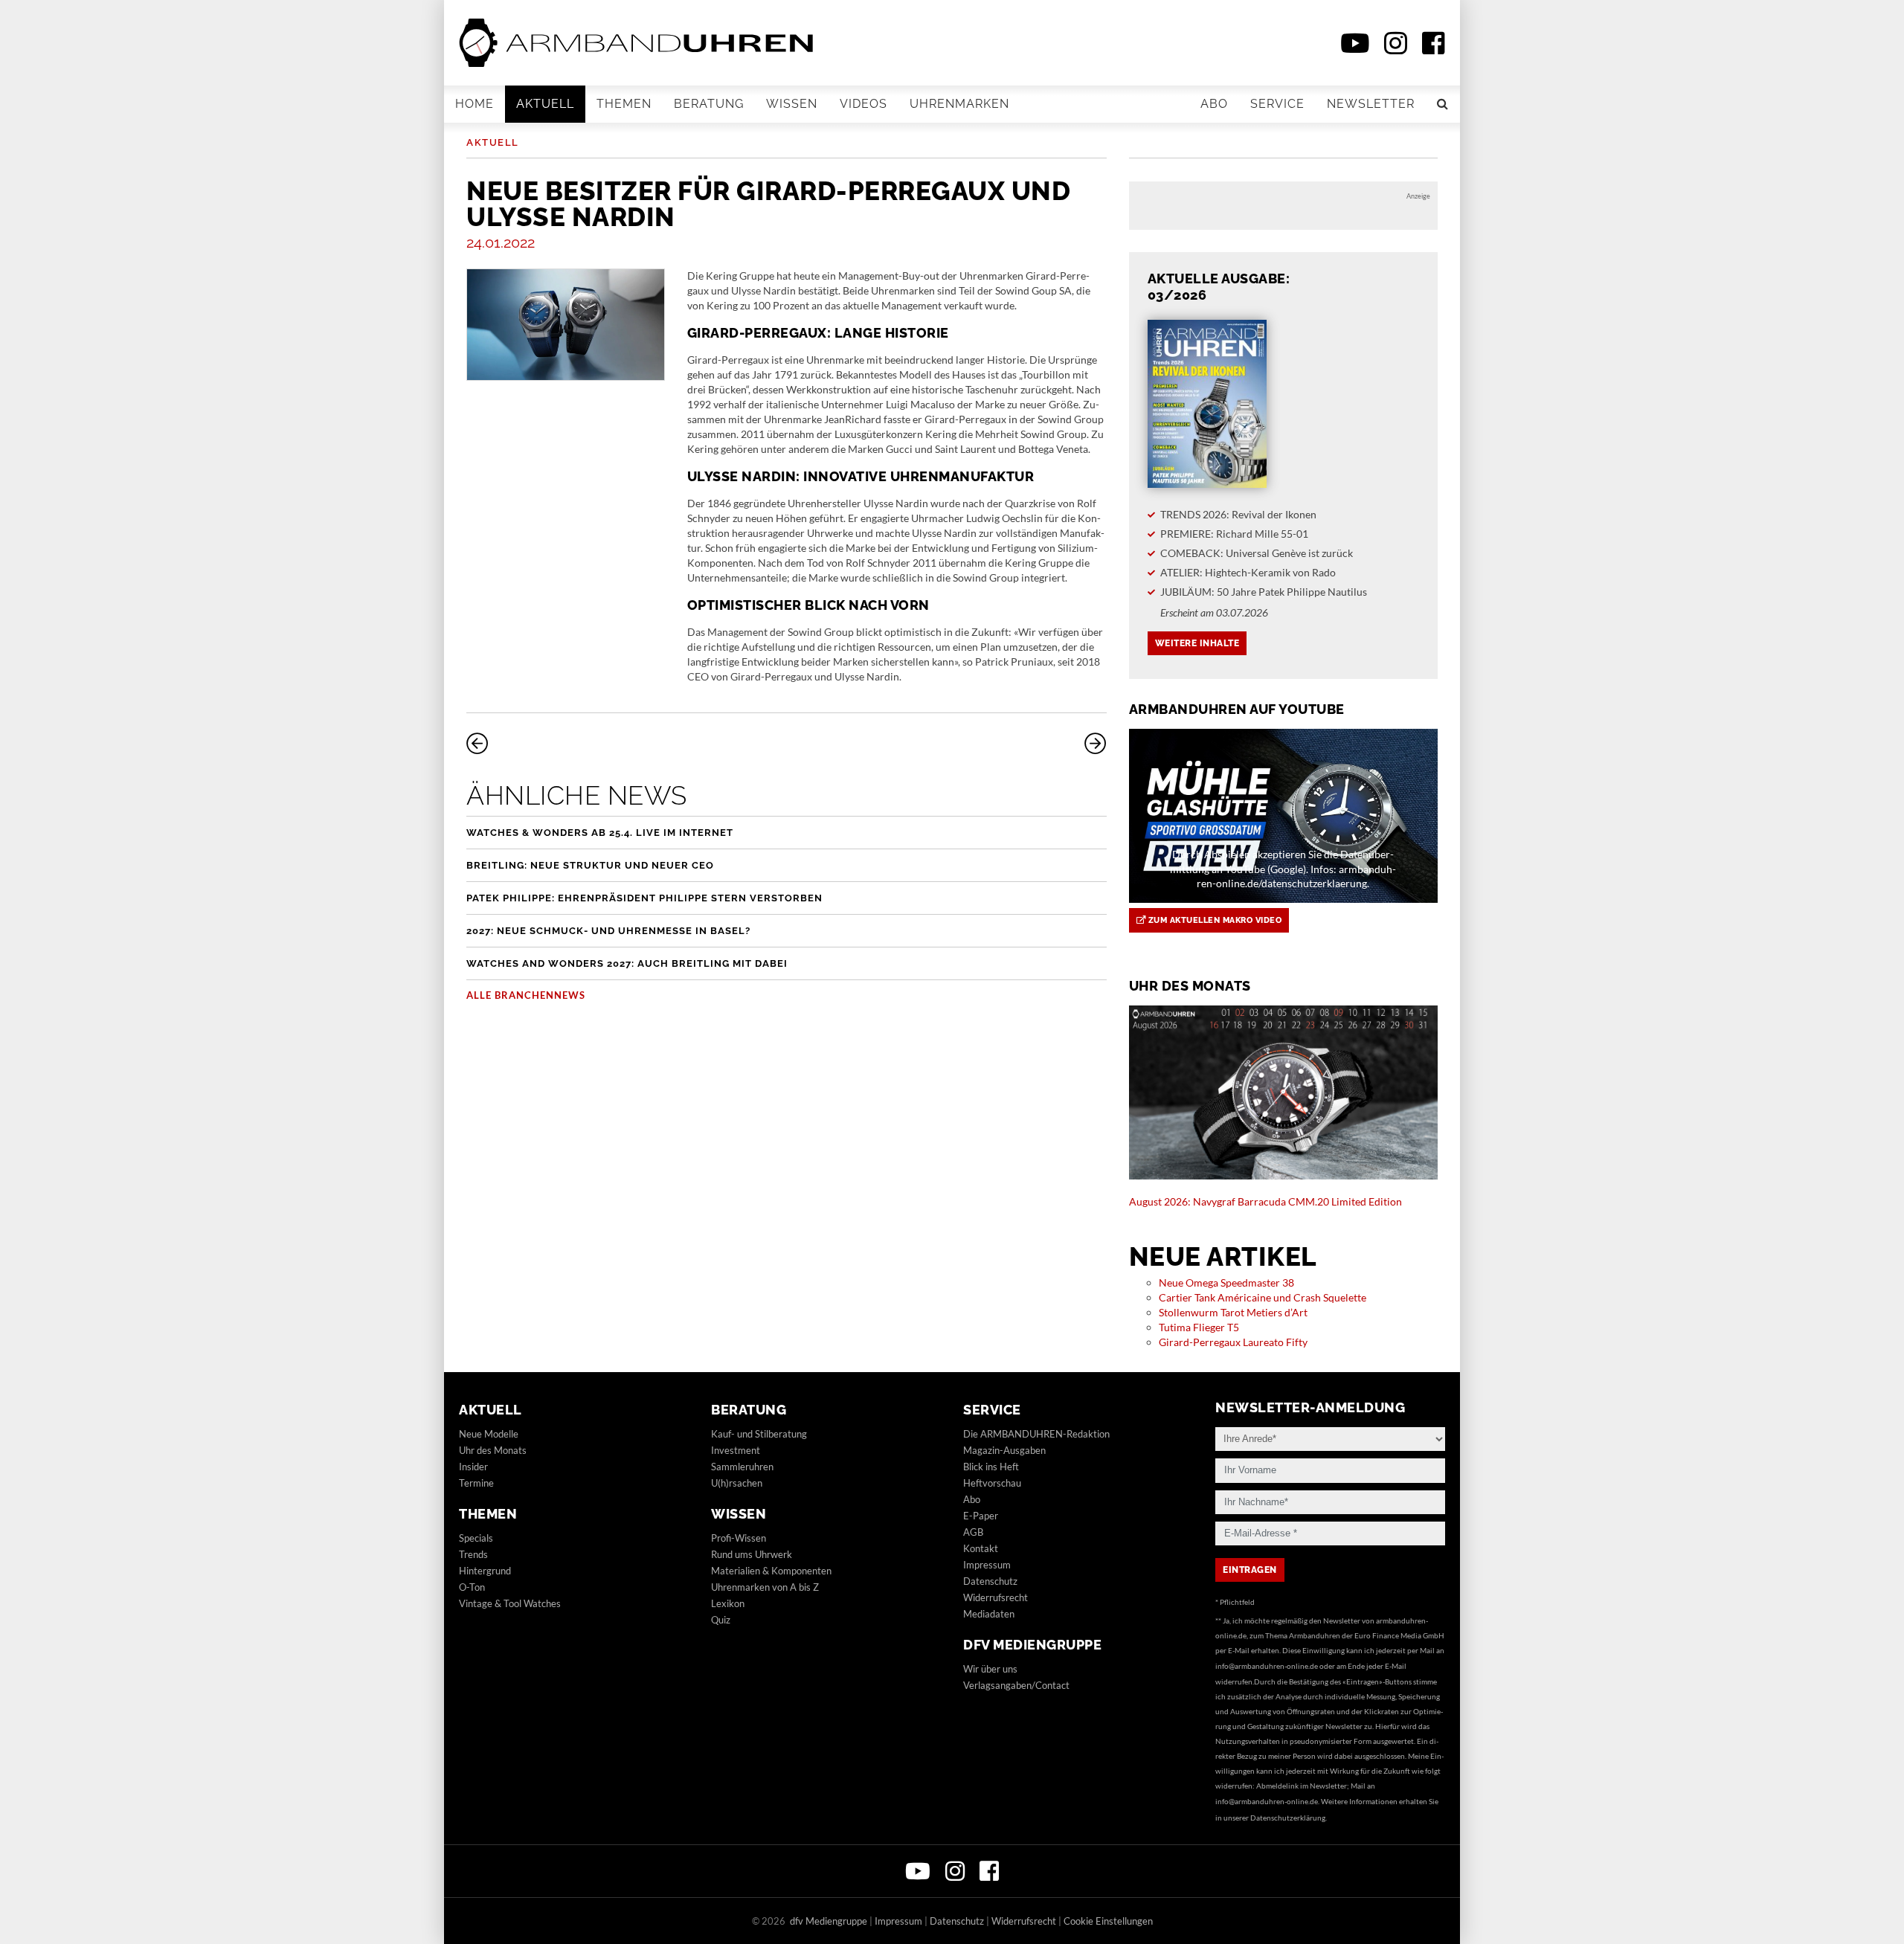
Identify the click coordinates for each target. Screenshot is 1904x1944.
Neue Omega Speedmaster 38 (1226, 1282)
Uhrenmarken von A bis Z (765, 1587)
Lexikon (728, 1603)
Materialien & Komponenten (771, 1571)
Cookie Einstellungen (1108, 1921)
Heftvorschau (992, 1483)
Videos (863, 104)
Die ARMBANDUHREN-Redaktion (1036, 1434)
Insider (473, 1467)
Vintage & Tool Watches (510, 1603)
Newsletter (1371, 104)
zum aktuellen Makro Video (1213, 920)
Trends (473, 1554)
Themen (624, 104)
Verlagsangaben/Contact (1016, 1685)
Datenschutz (990, 1581)
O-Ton (472, 1587)
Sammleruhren (742, 1467)
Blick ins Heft (991, 1467)
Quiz (721, 1620)
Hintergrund (485, 1571)
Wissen (792, 104)
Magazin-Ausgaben (1004, 1450)
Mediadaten (989, 1614)
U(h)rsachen (737, 1483)
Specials (476, 1538)
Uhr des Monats (493, 1450)
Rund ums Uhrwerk (752, 1554)
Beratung (709, 104)
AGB (973, 1532)
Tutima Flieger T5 (1199, 1327)
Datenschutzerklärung (1288, 1818)
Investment (736, 1450)
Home (475, 104)
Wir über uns (990, 1669)
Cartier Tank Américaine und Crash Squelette (1263, 1297)
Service (1277, 104)
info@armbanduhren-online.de (1267, 1666)
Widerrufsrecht (996, 1597)
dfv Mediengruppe (1032, 1645)
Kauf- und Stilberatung (759, 1434)
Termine (476, 1483)
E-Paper (981, 1516)
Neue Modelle (489, 1434)
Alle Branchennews (526, 995)
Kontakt (981, 1548)
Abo (1214, 104)
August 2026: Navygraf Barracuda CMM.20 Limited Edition (1265, 1201)
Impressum (987, 1565)
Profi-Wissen (739, 1538)
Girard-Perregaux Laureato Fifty (1233, 1342)
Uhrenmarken (959, 104)
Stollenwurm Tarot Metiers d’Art (1233, 1312)
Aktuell (545, 104)
